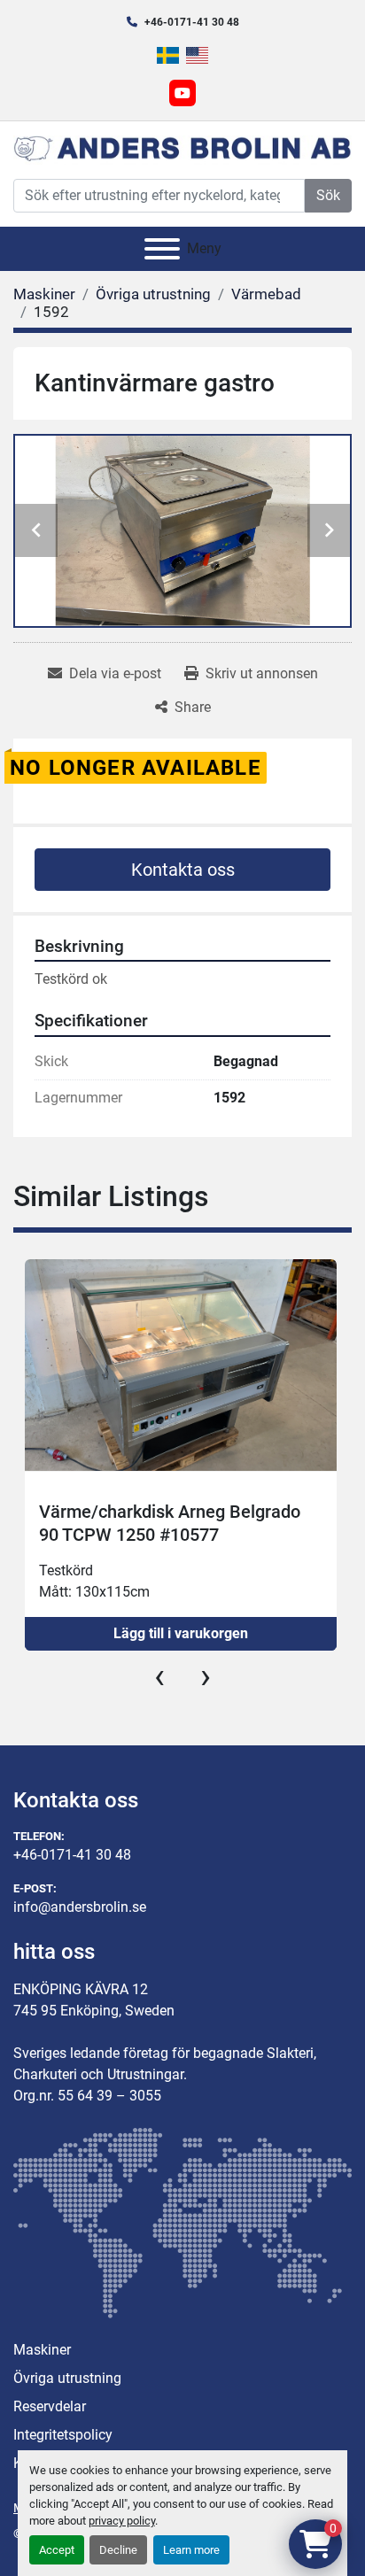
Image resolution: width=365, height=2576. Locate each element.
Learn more (191, 2550)
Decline (118, 2550)
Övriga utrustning (67, 2378)
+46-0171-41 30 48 (192, 22)
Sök (328, 195)
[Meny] (162, 249)
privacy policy (122, 2521)
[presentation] (159, 1676)
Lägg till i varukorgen (181, 1633)
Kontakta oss (183, 870)
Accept (57, 2550)
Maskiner (42, 2350)
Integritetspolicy (63, 2435)
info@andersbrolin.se (80, 1907)
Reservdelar (50, 2406)
